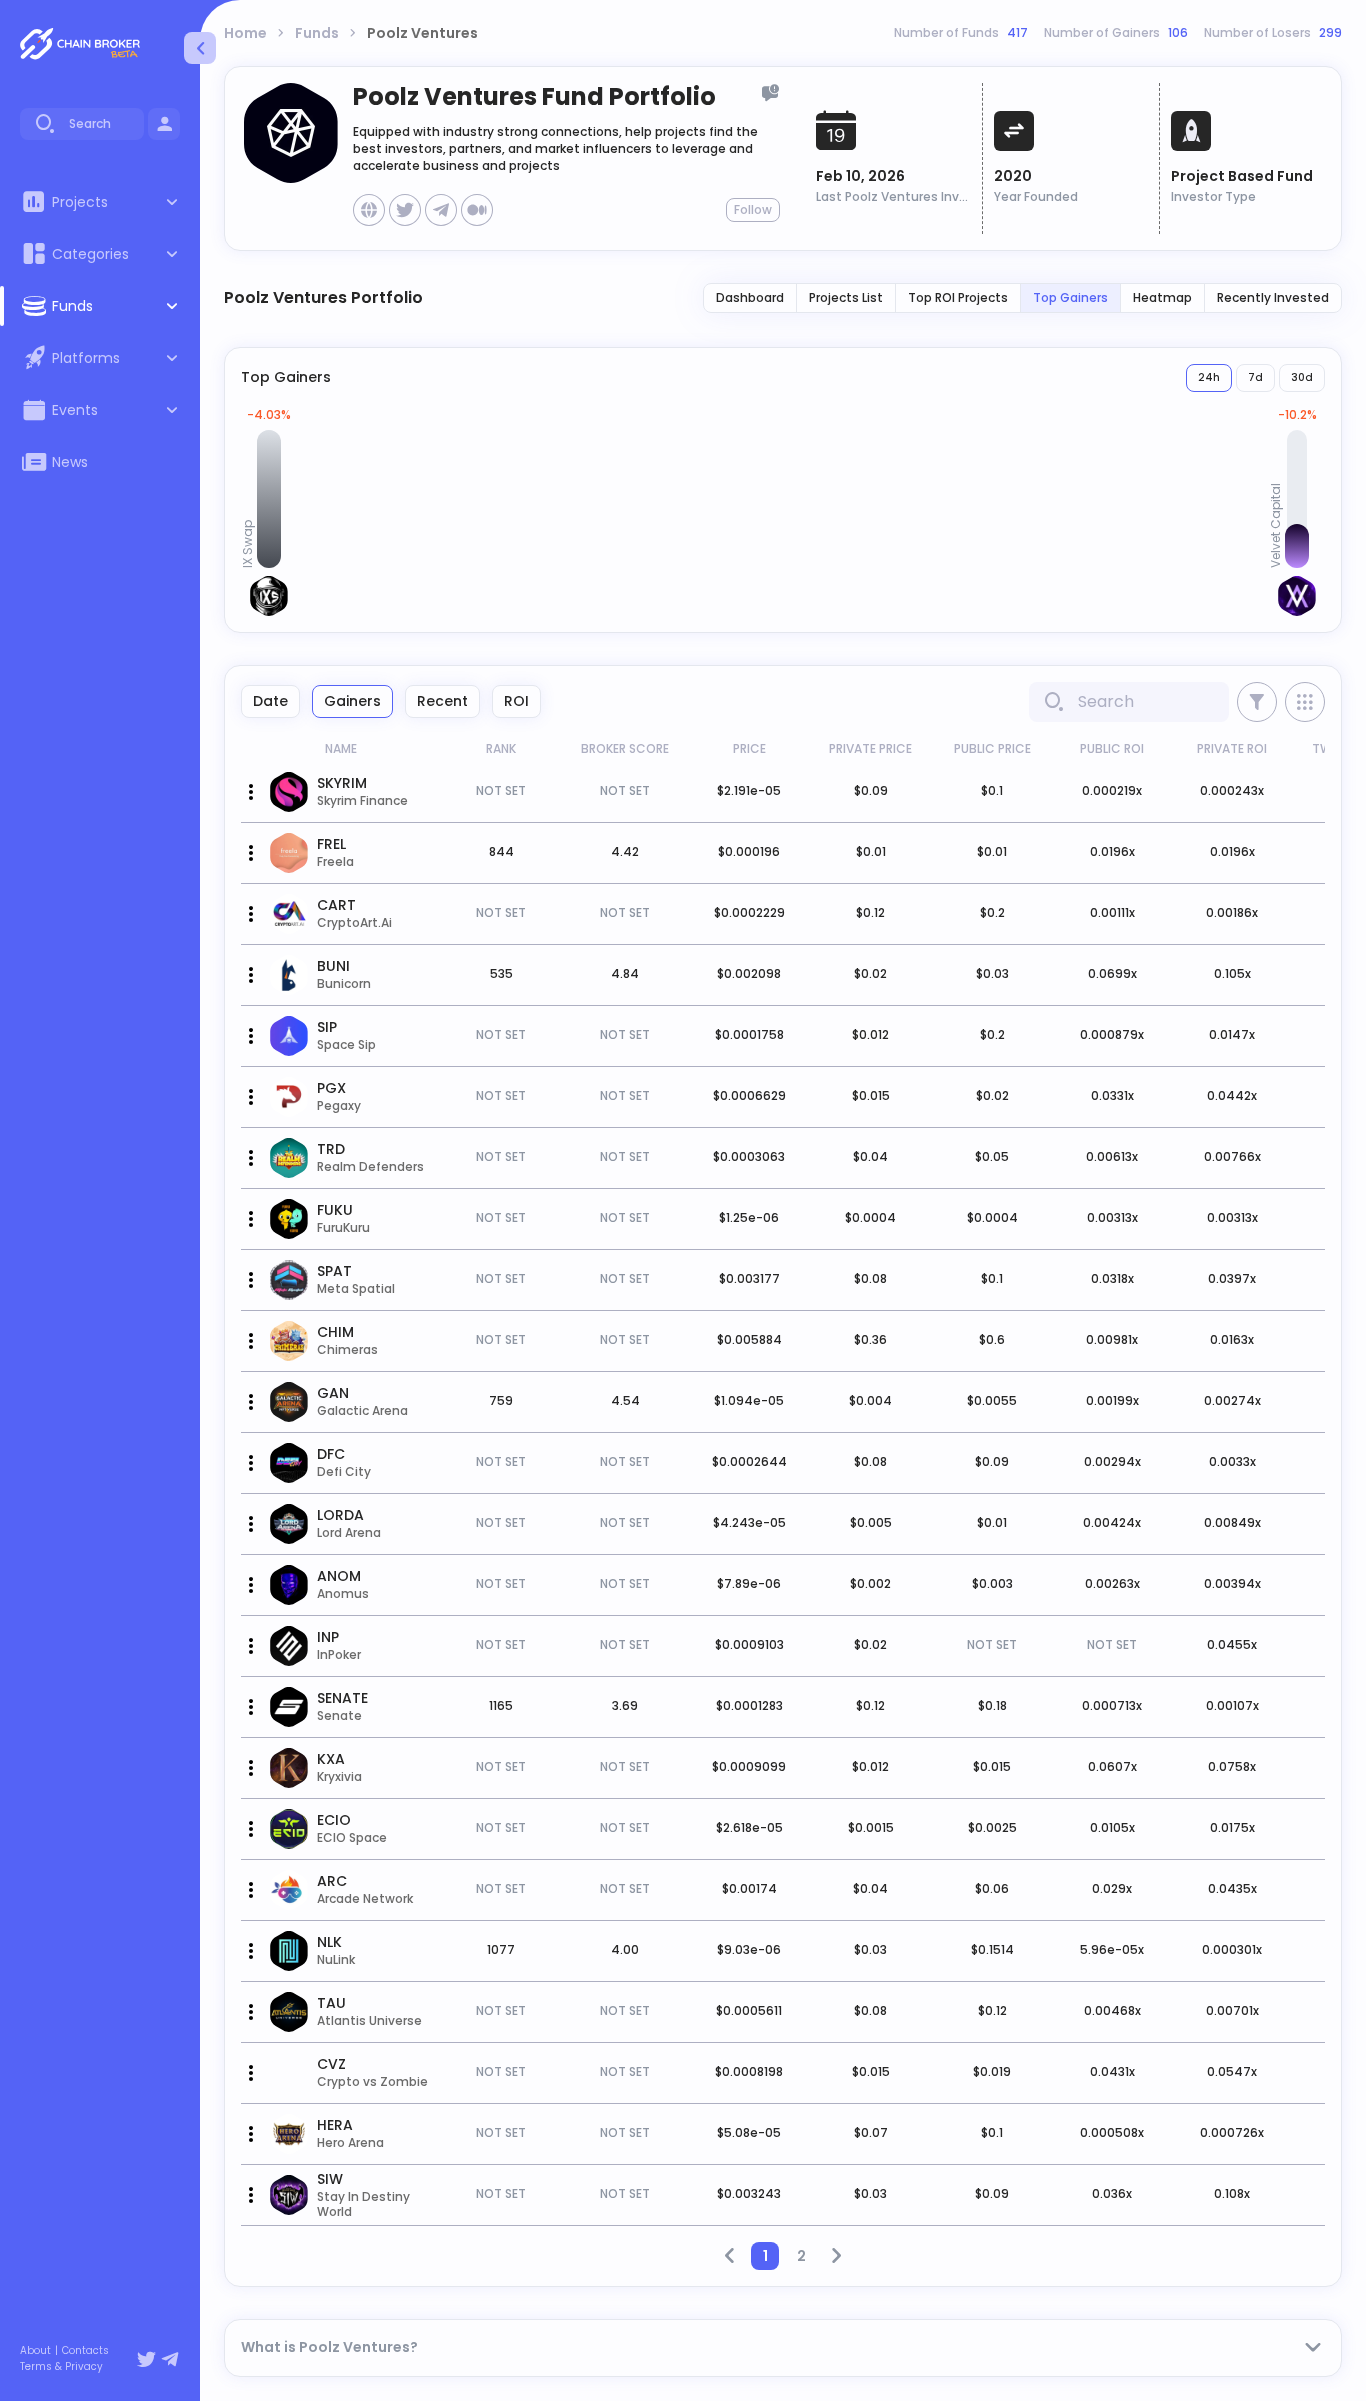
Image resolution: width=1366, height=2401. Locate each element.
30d (1302, 377)
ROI (516, 701)
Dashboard (750, 297)
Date (270, 701)
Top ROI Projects (958, 297)
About (35, 2351)
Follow (753, 209)
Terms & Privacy (61, 2367)
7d (1255, 377)
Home (245, 33)
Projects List (846, 297)
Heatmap (1162, 297)
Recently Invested (1273, 297)
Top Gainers (1070, 297)
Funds (317, 33)
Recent (442, 701)
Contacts (85, 2351)
